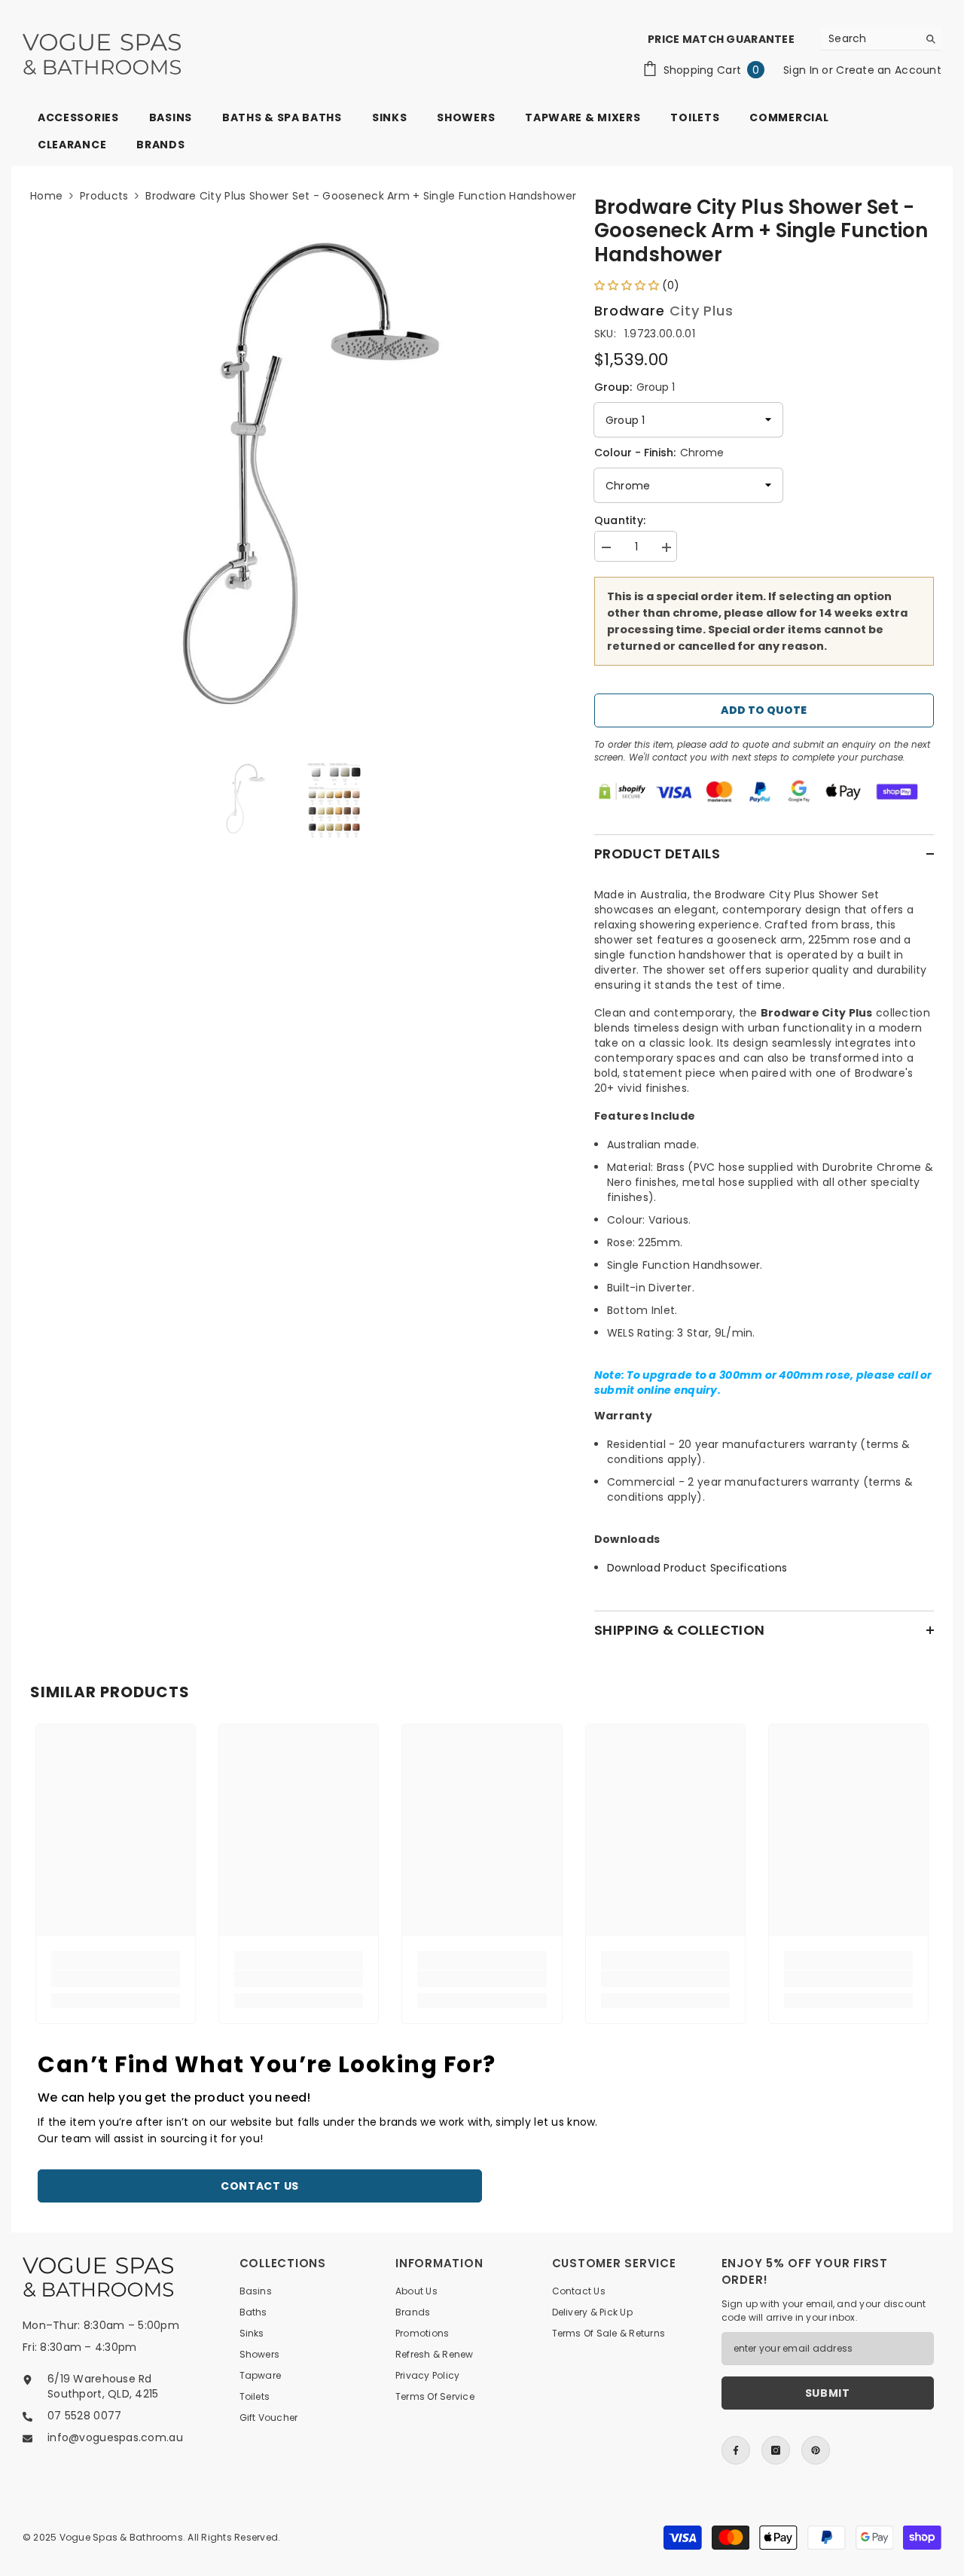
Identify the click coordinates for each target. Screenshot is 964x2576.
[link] (116, 1979)
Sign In (802, 70)
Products (104, 196)
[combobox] (869, 38)
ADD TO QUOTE (764, 710)
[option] (290, 478)
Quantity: (620, 520)
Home (46, 196)
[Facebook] (736, 2450)
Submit (828, 2393)
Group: (635, 387)
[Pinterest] (816, 2450)
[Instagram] (776, 2450)
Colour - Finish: (659, 453)
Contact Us (260, 2186)
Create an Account (889, 70)
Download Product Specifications (697, 1568)
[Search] (881, 39)
